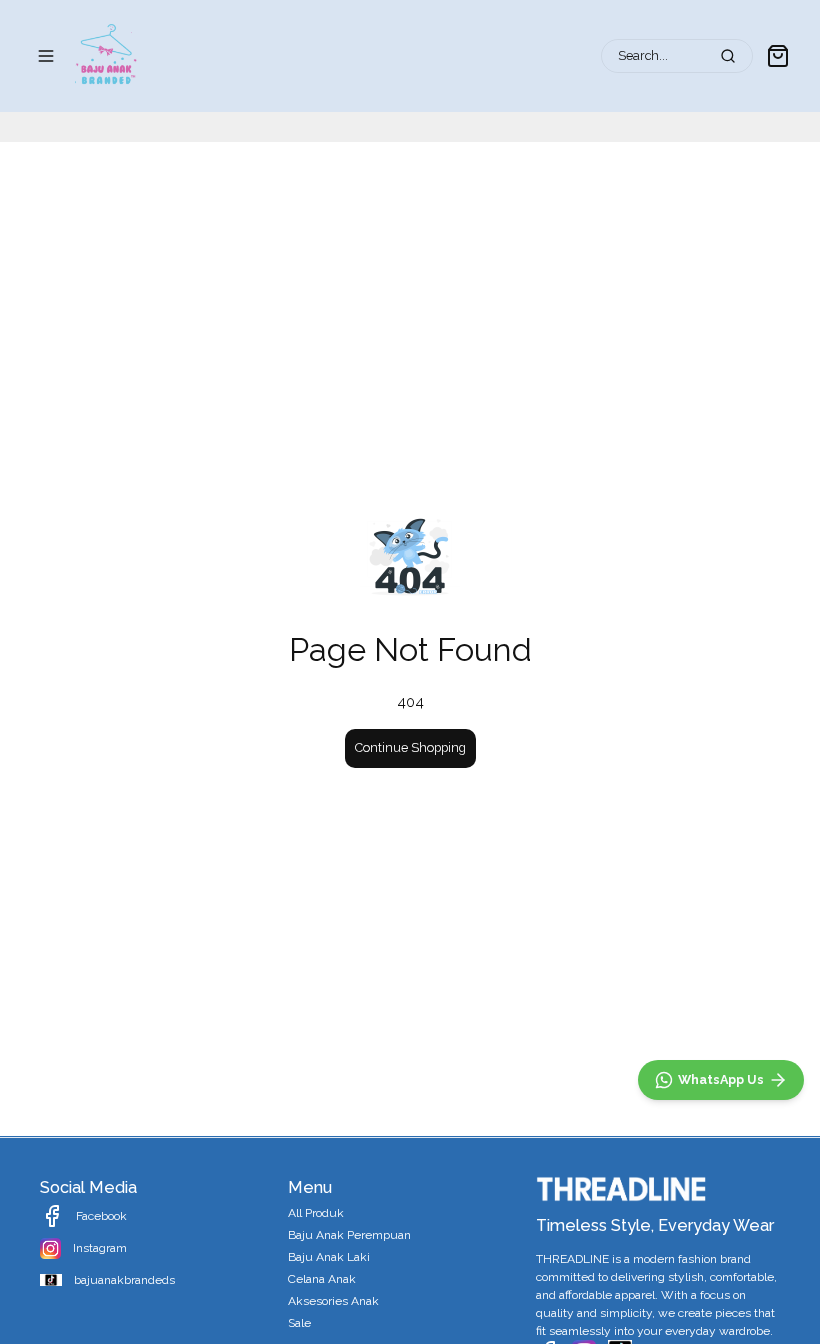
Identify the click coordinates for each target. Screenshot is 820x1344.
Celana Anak (322, 1279)
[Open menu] (46, 56)
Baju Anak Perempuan (349, 1235)
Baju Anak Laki (329, 1257)
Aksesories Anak (333, 1301)
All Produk (316, 1213)
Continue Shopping (410, 747)
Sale (299, 1323)
